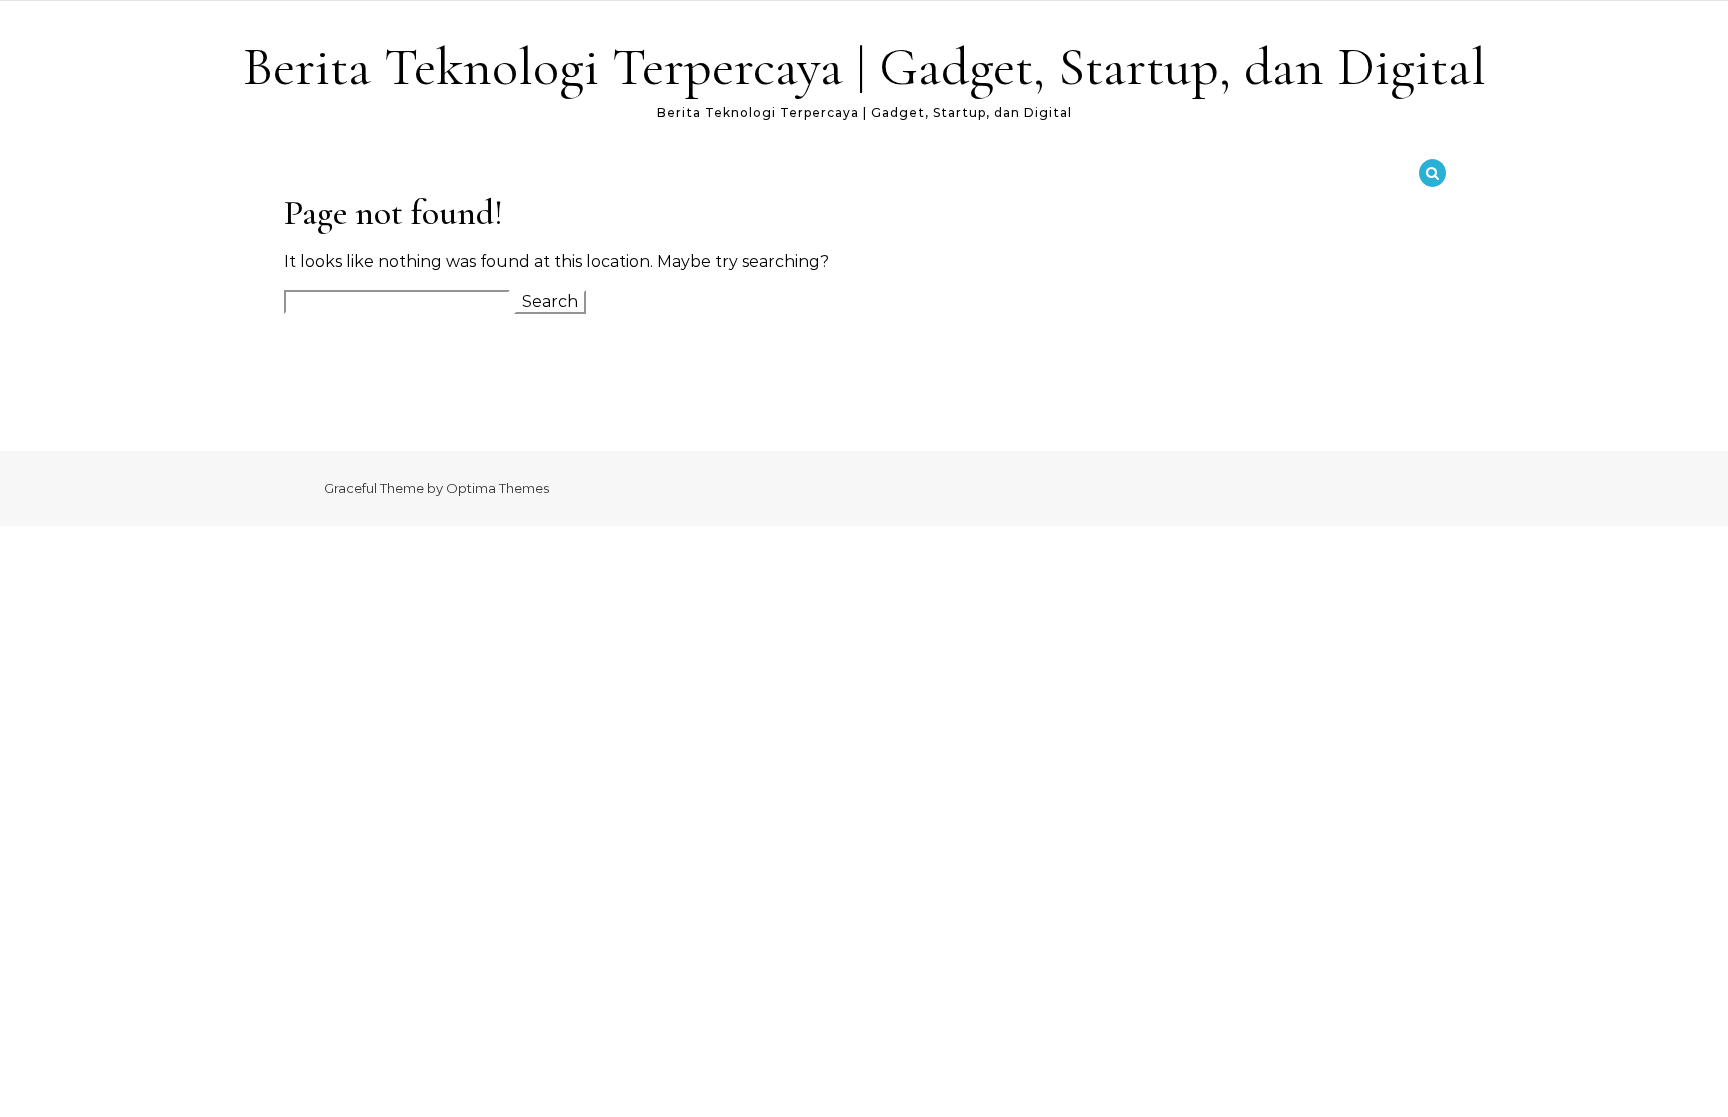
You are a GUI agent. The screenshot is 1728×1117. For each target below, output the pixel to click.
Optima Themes (497, 488)
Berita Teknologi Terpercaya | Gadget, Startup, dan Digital (864, 66)
